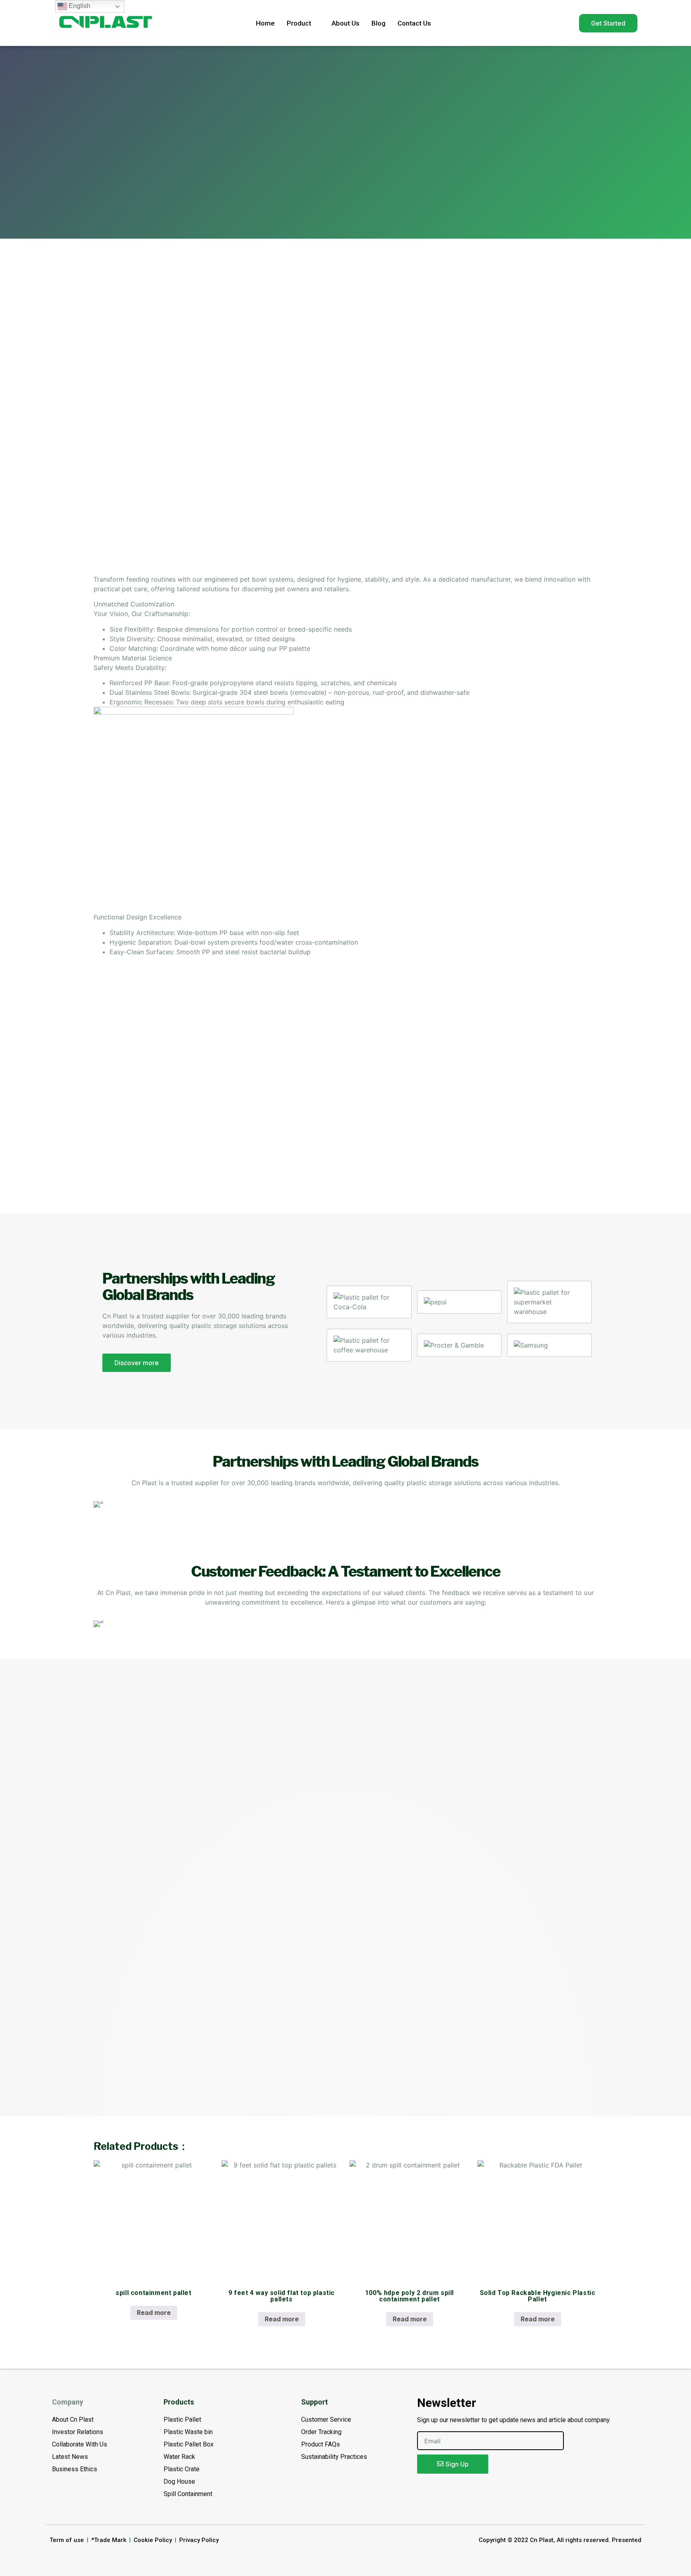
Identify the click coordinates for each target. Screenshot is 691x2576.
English (79, 6)
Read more (154, 2313)
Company (68, 2402)
